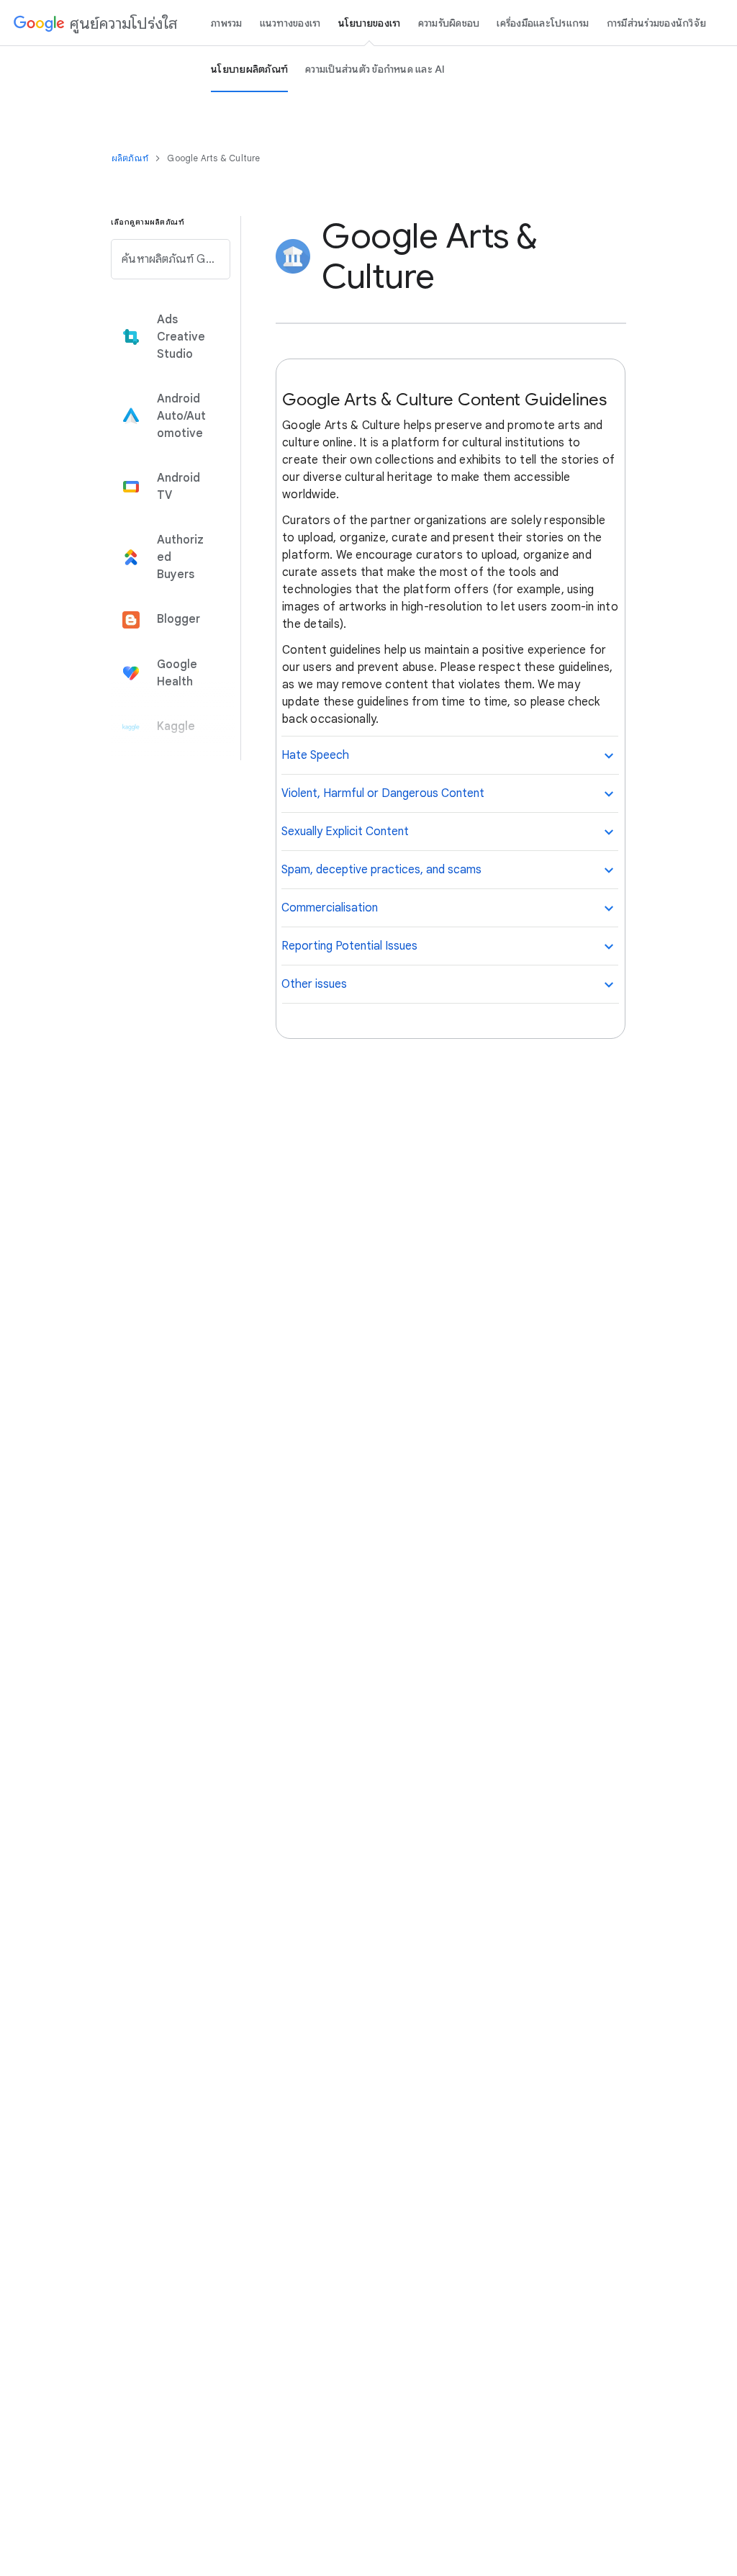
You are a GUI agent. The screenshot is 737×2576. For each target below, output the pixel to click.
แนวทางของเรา (290, 23)
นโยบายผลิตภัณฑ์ (249, 69)
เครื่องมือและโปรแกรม (543, 23)
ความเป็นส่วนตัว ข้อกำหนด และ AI (375, 69)
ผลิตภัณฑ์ (131, 158)
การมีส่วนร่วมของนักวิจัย (657, 23)
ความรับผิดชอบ (449, 23)
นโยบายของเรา (370, 23)
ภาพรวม (227, 23)
